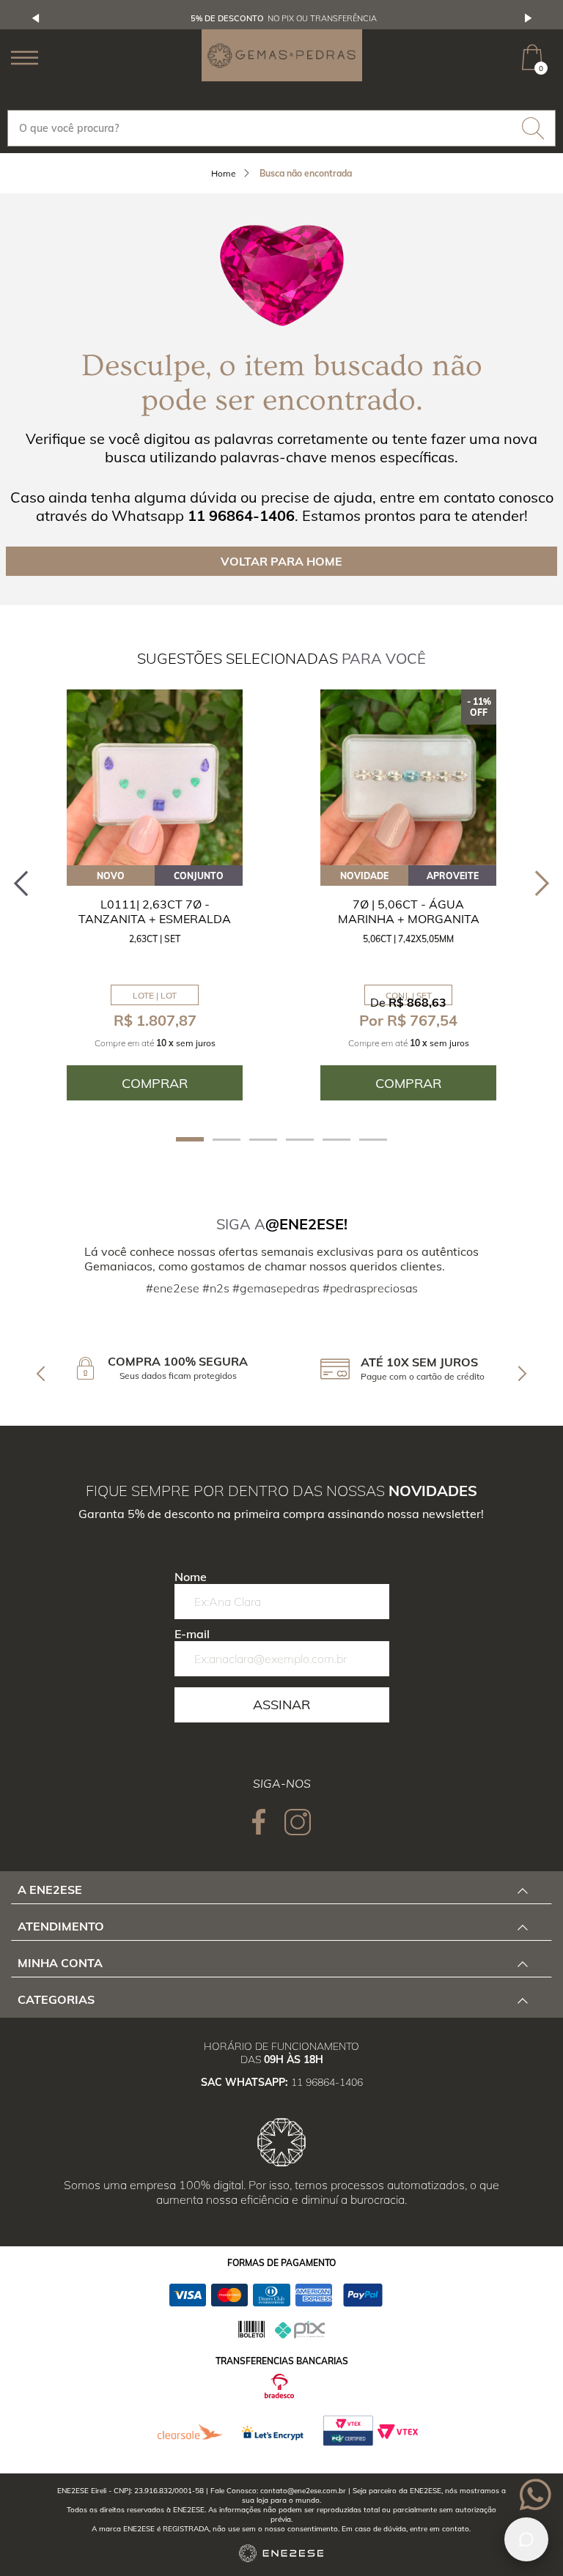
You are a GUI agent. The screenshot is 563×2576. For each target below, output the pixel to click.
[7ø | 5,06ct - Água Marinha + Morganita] (408, 777)
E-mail (192, 1634)
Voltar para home (281, 561)
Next (529, 18)
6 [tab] (373, 1140)
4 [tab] (300, 1140)
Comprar (155, 1083)
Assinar (281, 1705)
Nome (191, 1577)
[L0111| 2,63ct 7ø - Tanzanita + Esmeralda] (155, 777)
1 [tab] (190, 1139)
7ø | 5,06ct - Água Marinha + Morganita (409, 911)
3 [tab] (263, 1140)
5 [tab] (336, 1140)
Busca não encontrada (306, 173)
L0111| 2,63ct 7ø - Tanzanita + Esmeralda (155, 911)
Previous (36, 18)
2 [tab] (227, 1140)
